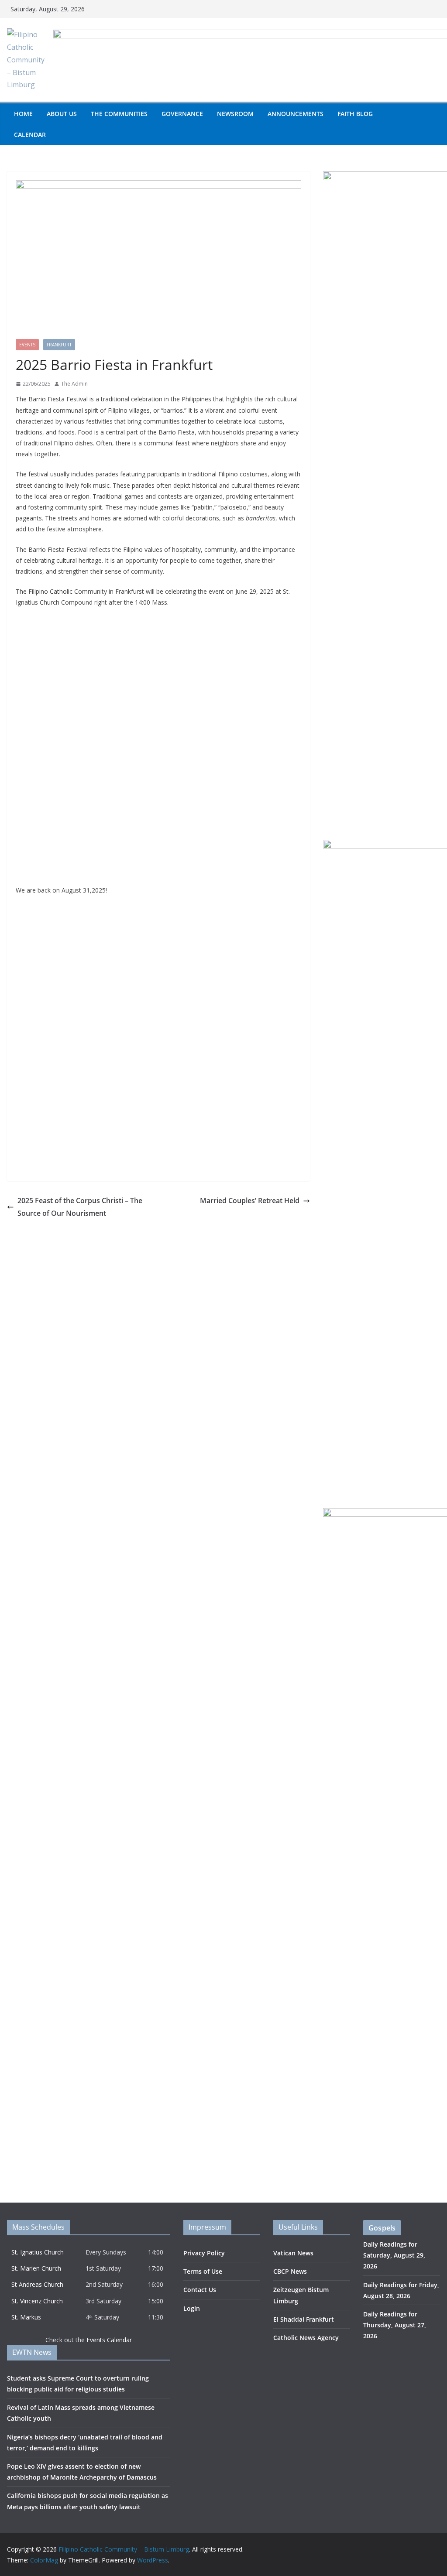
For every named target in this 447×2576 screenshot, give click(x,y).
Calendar (30, 135)
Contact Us (200, 2290)
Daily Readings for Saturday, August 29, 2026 (394, 2255)
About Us (62, 114)
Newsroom (235, 114)
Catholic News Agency (306, 2338)
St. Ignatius (28, 2252)
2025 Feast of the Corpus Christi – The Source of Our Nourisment (80, 1207)
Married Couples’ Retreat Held (250, 1201)
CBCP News (290, 2271)
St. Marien (26, 2268)
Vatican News (293, 2253)
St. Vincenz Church (37, 2301)
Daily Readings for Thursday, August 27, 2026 (395, 2325)
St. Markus (26, 2317)
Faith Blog (355, 114)
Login (192, 2308)
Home (23, 114)
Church (54, 2252)
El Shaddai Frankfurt (304, 2319)
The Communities (119, 114)
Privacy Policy (204, 2253)
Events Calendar (109, 2340)
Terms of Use (203, 2271)
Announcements (296, 114)
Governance (182, 114)
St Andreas (28, 2284)
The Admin (74, 384)
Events (27, 345)
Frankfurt (59, 345)
